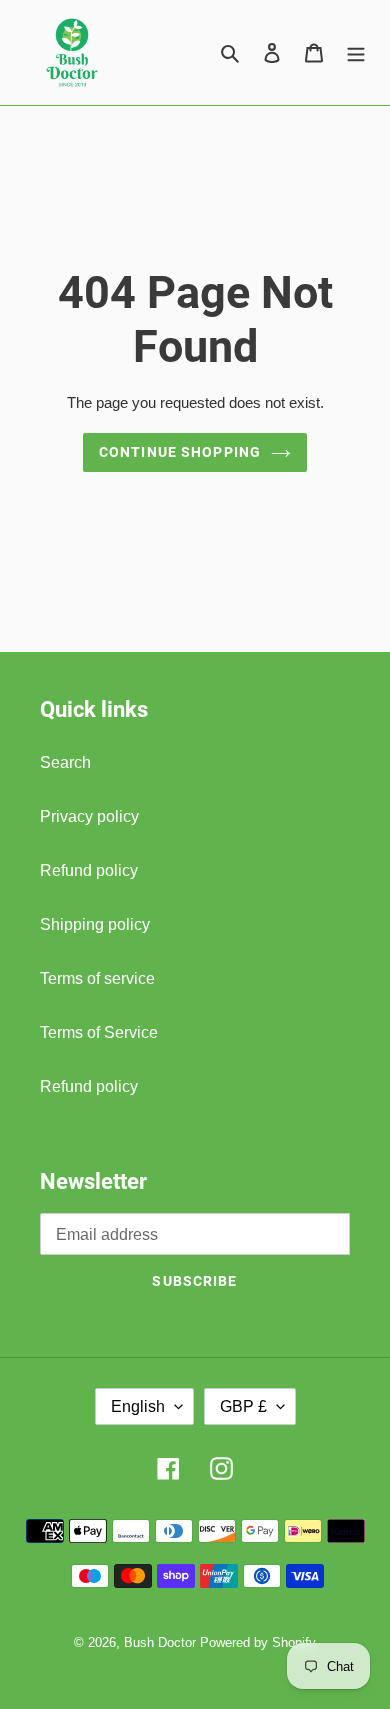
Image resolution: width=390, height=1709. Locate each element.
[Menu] (356, 53)
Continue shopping (180, 452)
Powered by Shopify (258, 1642)
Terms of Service (99, 1032)
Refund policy (89, 870)
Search (65, 762)
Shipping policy (95, 924)
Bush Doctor (160, 1642)
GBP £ (243, 1406)
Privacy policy (89, 816)
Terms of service (97, 978)
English (138, 1406)
